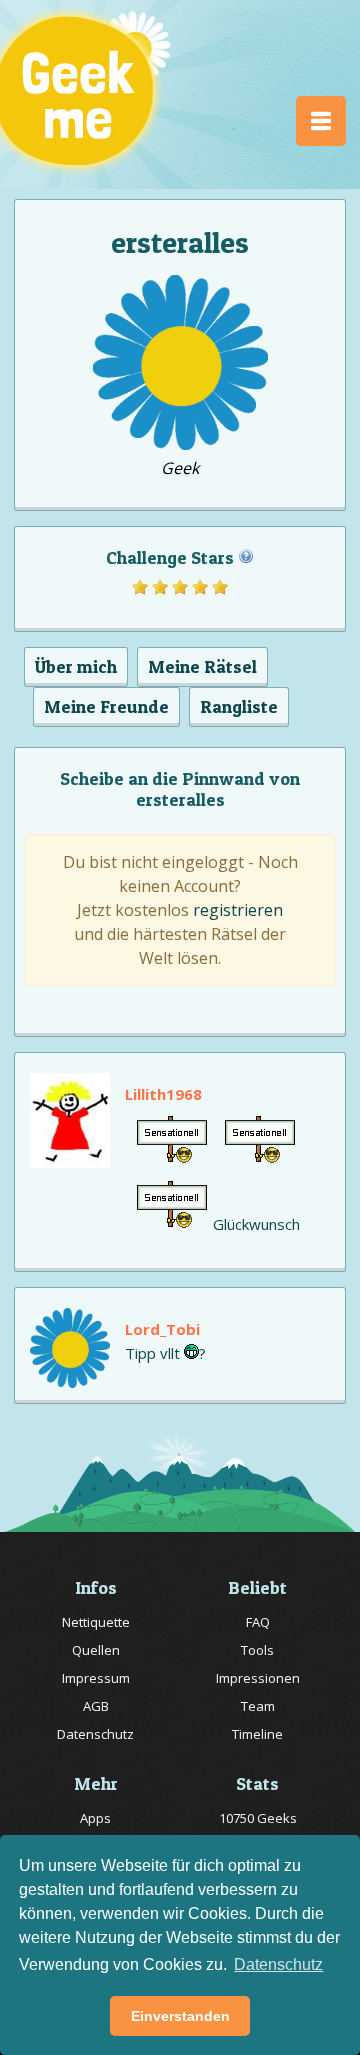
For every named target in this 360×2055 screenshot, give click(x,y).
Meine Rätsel (202, 666)
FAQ (258, 1622)
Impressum (96, 1678)
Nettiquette (96, 1622)
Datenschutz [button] (278, 1964)
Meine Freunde (106, 706)
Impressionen (258, 1678)
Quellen (96, 1650)
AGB (96, 1706)
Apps (95, 1818)
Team (258, 1706)
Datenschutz (95, 1734)
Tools (257, 1650)
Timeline (257, 1734)
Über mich (76, 666)
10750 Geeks (258, 1818)
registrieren (238, 910)
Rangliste (239, 706)
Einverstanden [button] (180, 2016)
